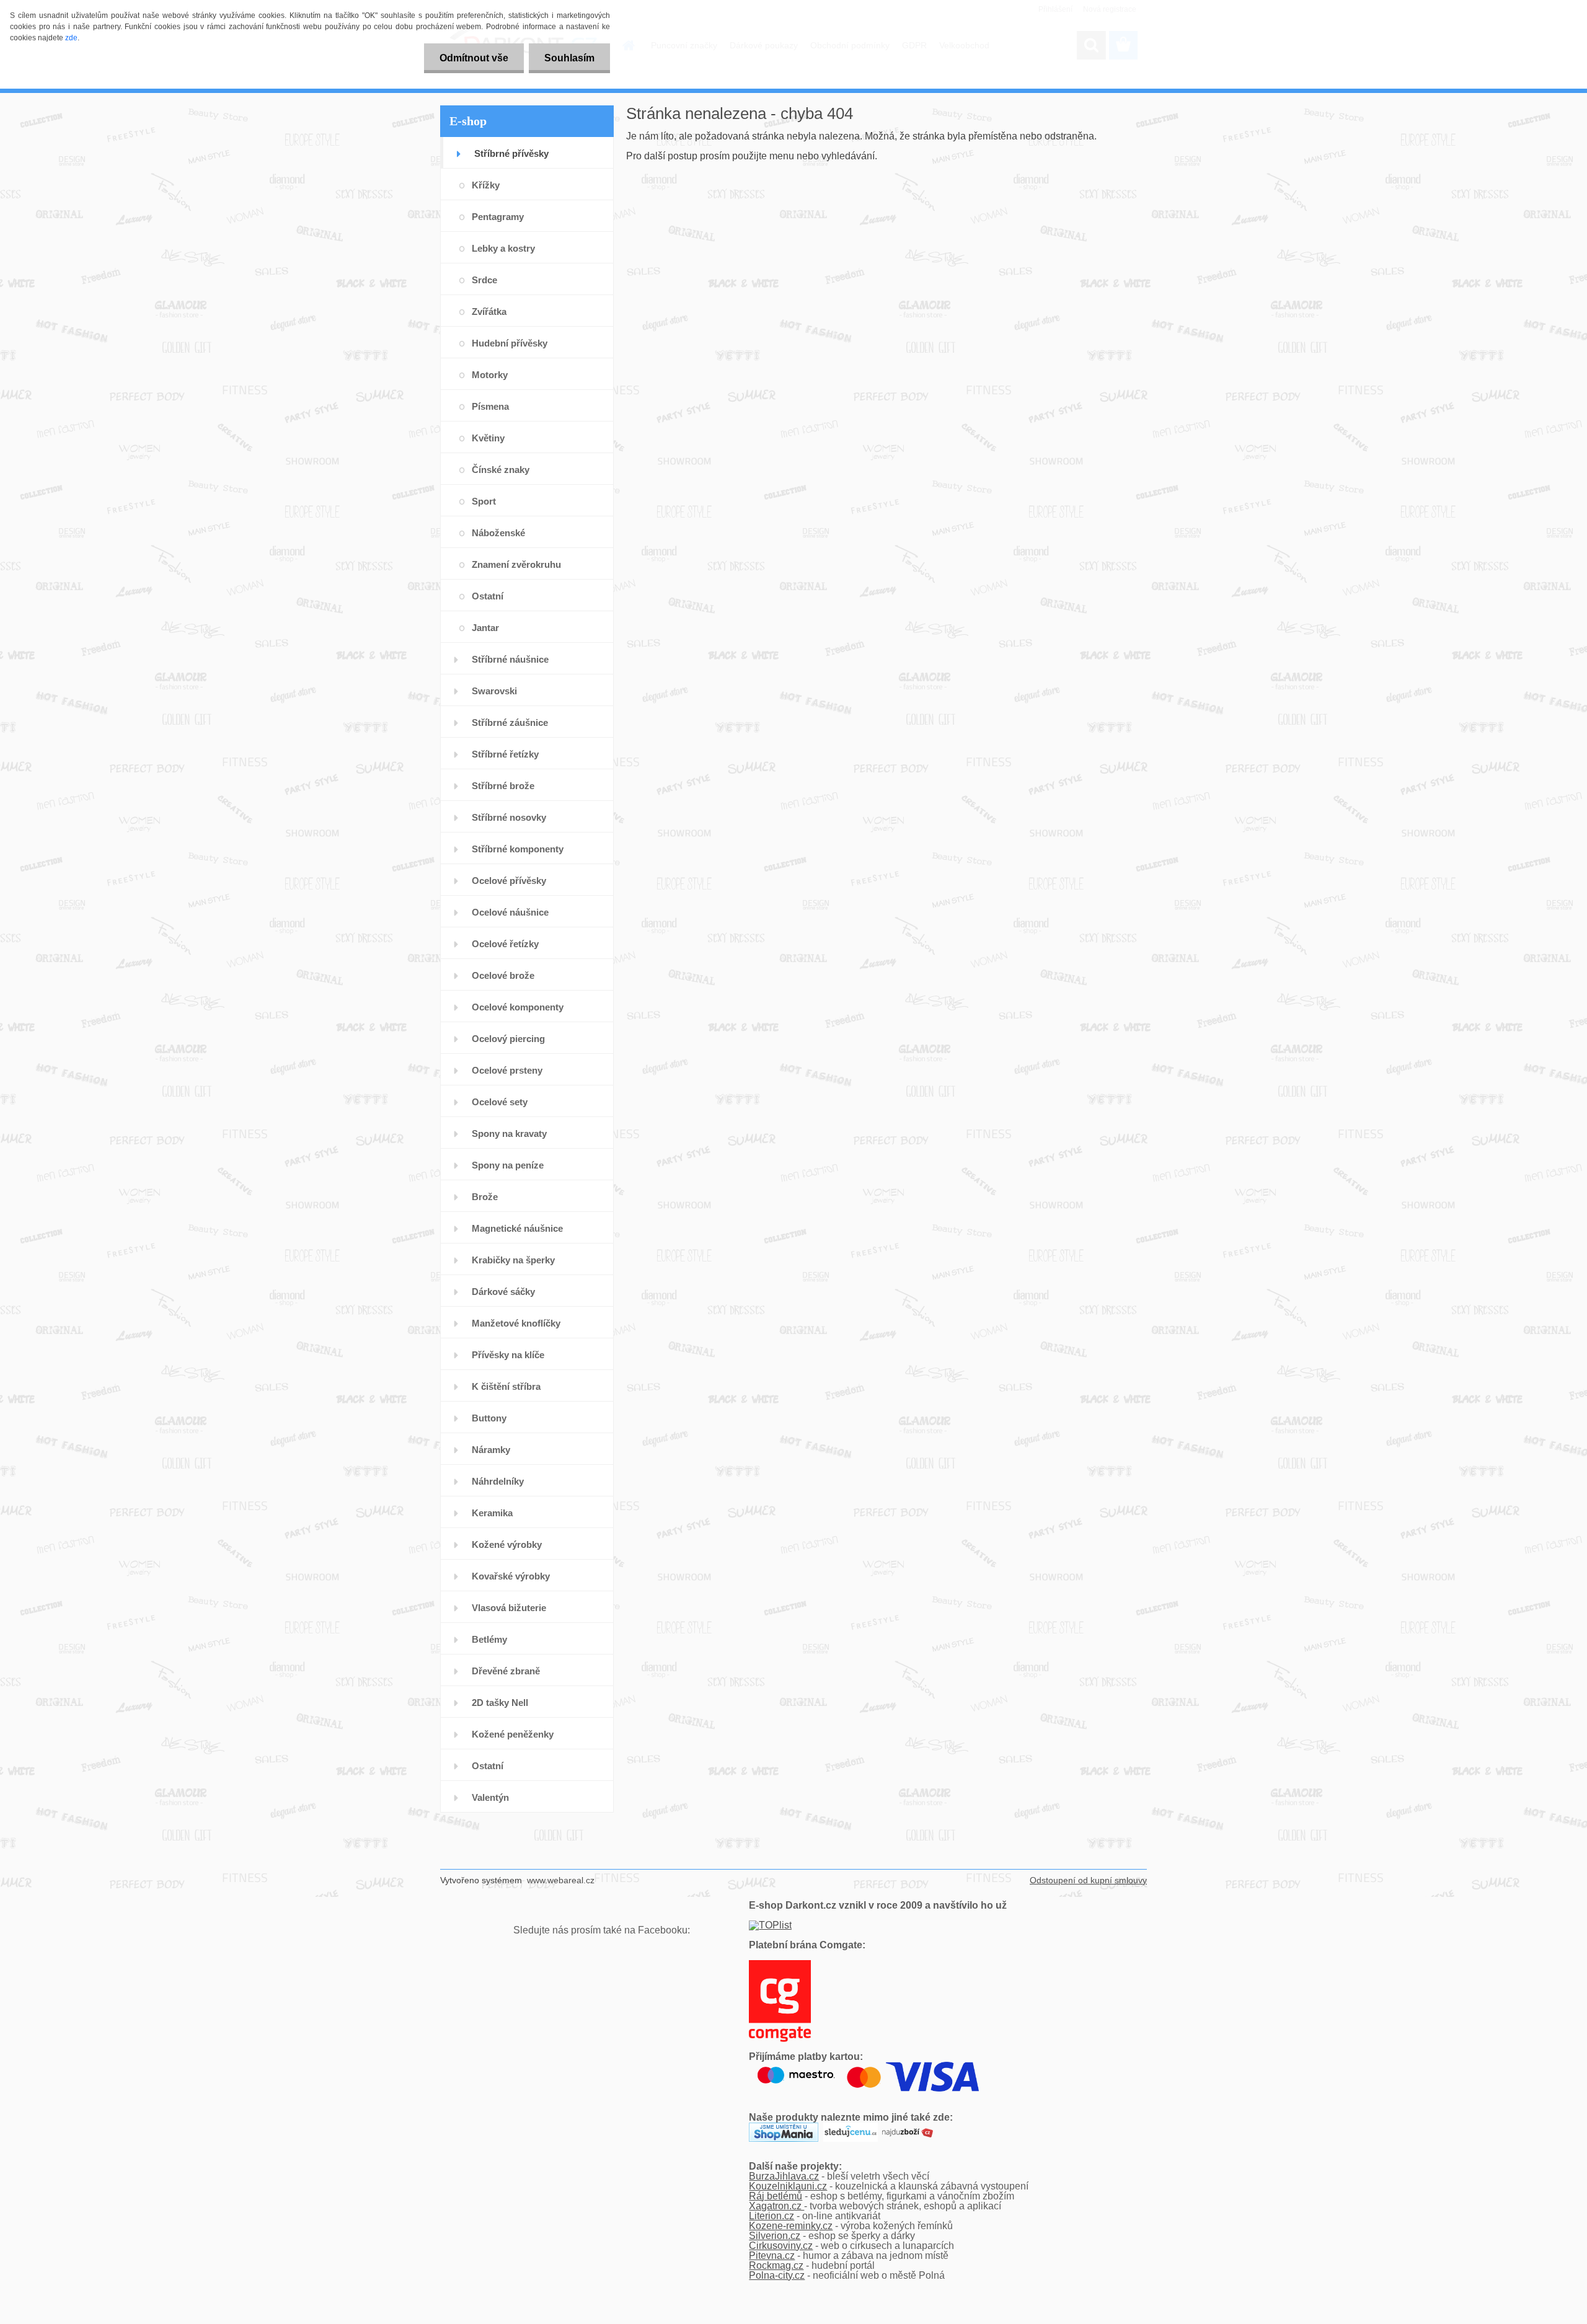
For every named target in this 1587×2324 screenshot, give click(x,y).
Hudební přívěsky (510, 343)
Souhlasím (569, 58)
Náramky (491, 1450)
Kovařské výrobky (511, 1576)
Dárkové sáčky (503, 1292)
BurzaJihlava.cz (784, 2176)
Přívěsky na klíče (508, 1355)
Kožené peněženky (513, 1734)
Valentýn (490, 1797)
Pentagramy (498, 217)
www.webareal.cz (561, 1880)
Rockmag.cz (776, 2265)
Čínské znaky (501, 470)
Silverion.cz (775, 2236)
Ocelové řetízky (505, 944)
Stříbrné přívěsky (511, 153)
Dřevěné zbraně (506, 1671)
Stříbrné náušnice (510, 659)
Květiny (488, 438)
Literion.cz (771, 2216)
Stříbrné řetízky (505, 754)
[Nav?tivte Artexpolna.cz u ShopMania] (784, 2127)
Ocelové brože (503, 975)
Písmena (490, 406)
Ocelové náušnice (510, 912)
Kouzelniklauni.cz (788, 2186)
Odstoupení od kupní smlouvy (1088, 1880)
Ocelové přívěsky (509, 881)
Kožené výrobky (507, 1544)
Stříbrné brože (503, 786)
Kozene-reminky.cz (791, 2226)
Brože (485, 1197)
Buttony (489, 1418)
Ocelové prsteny (507, 1070)
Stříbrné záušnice (510, 722)
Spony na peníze (508, 1165)
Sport (484, 501)
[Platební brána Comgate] (780, 1965)
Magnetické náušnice (517, 1228)
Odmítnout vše (474, 58)
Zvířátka (489, 311)
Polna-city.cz (777, 2275)
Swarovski (494, 691)
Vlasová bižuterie (509, 1608)
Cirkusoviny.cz (781, 2246)
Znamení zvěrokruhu (516, 564)
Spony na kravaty (509, 1133)
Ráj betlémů (776, 2196)
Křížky (486, 185)
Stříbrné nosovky (509, 817)
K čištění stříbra (506, 1386)
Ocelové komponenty (518, 1007)
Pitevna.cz (772, 2256)
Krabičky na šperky (513, 1260)
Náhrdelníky (498, 1481)
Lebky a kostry (503, 248)
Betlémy (489, 1639)
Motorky (490, 375)
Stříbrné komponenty (518, 849)
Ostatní (488, 596)
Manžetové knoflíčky (516, 1323)
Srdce (484, 280)
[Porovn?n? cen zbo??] (908, 2127)
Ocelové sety (500, 1102)
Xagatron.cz (776, 2206)
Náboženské (498, 533)
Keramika (492, 1513)
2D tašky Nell (500, 1703)
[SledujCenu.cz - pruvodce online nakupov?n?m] (851, 2127)
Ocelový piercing (508, 1039)
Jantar (485, 628)
